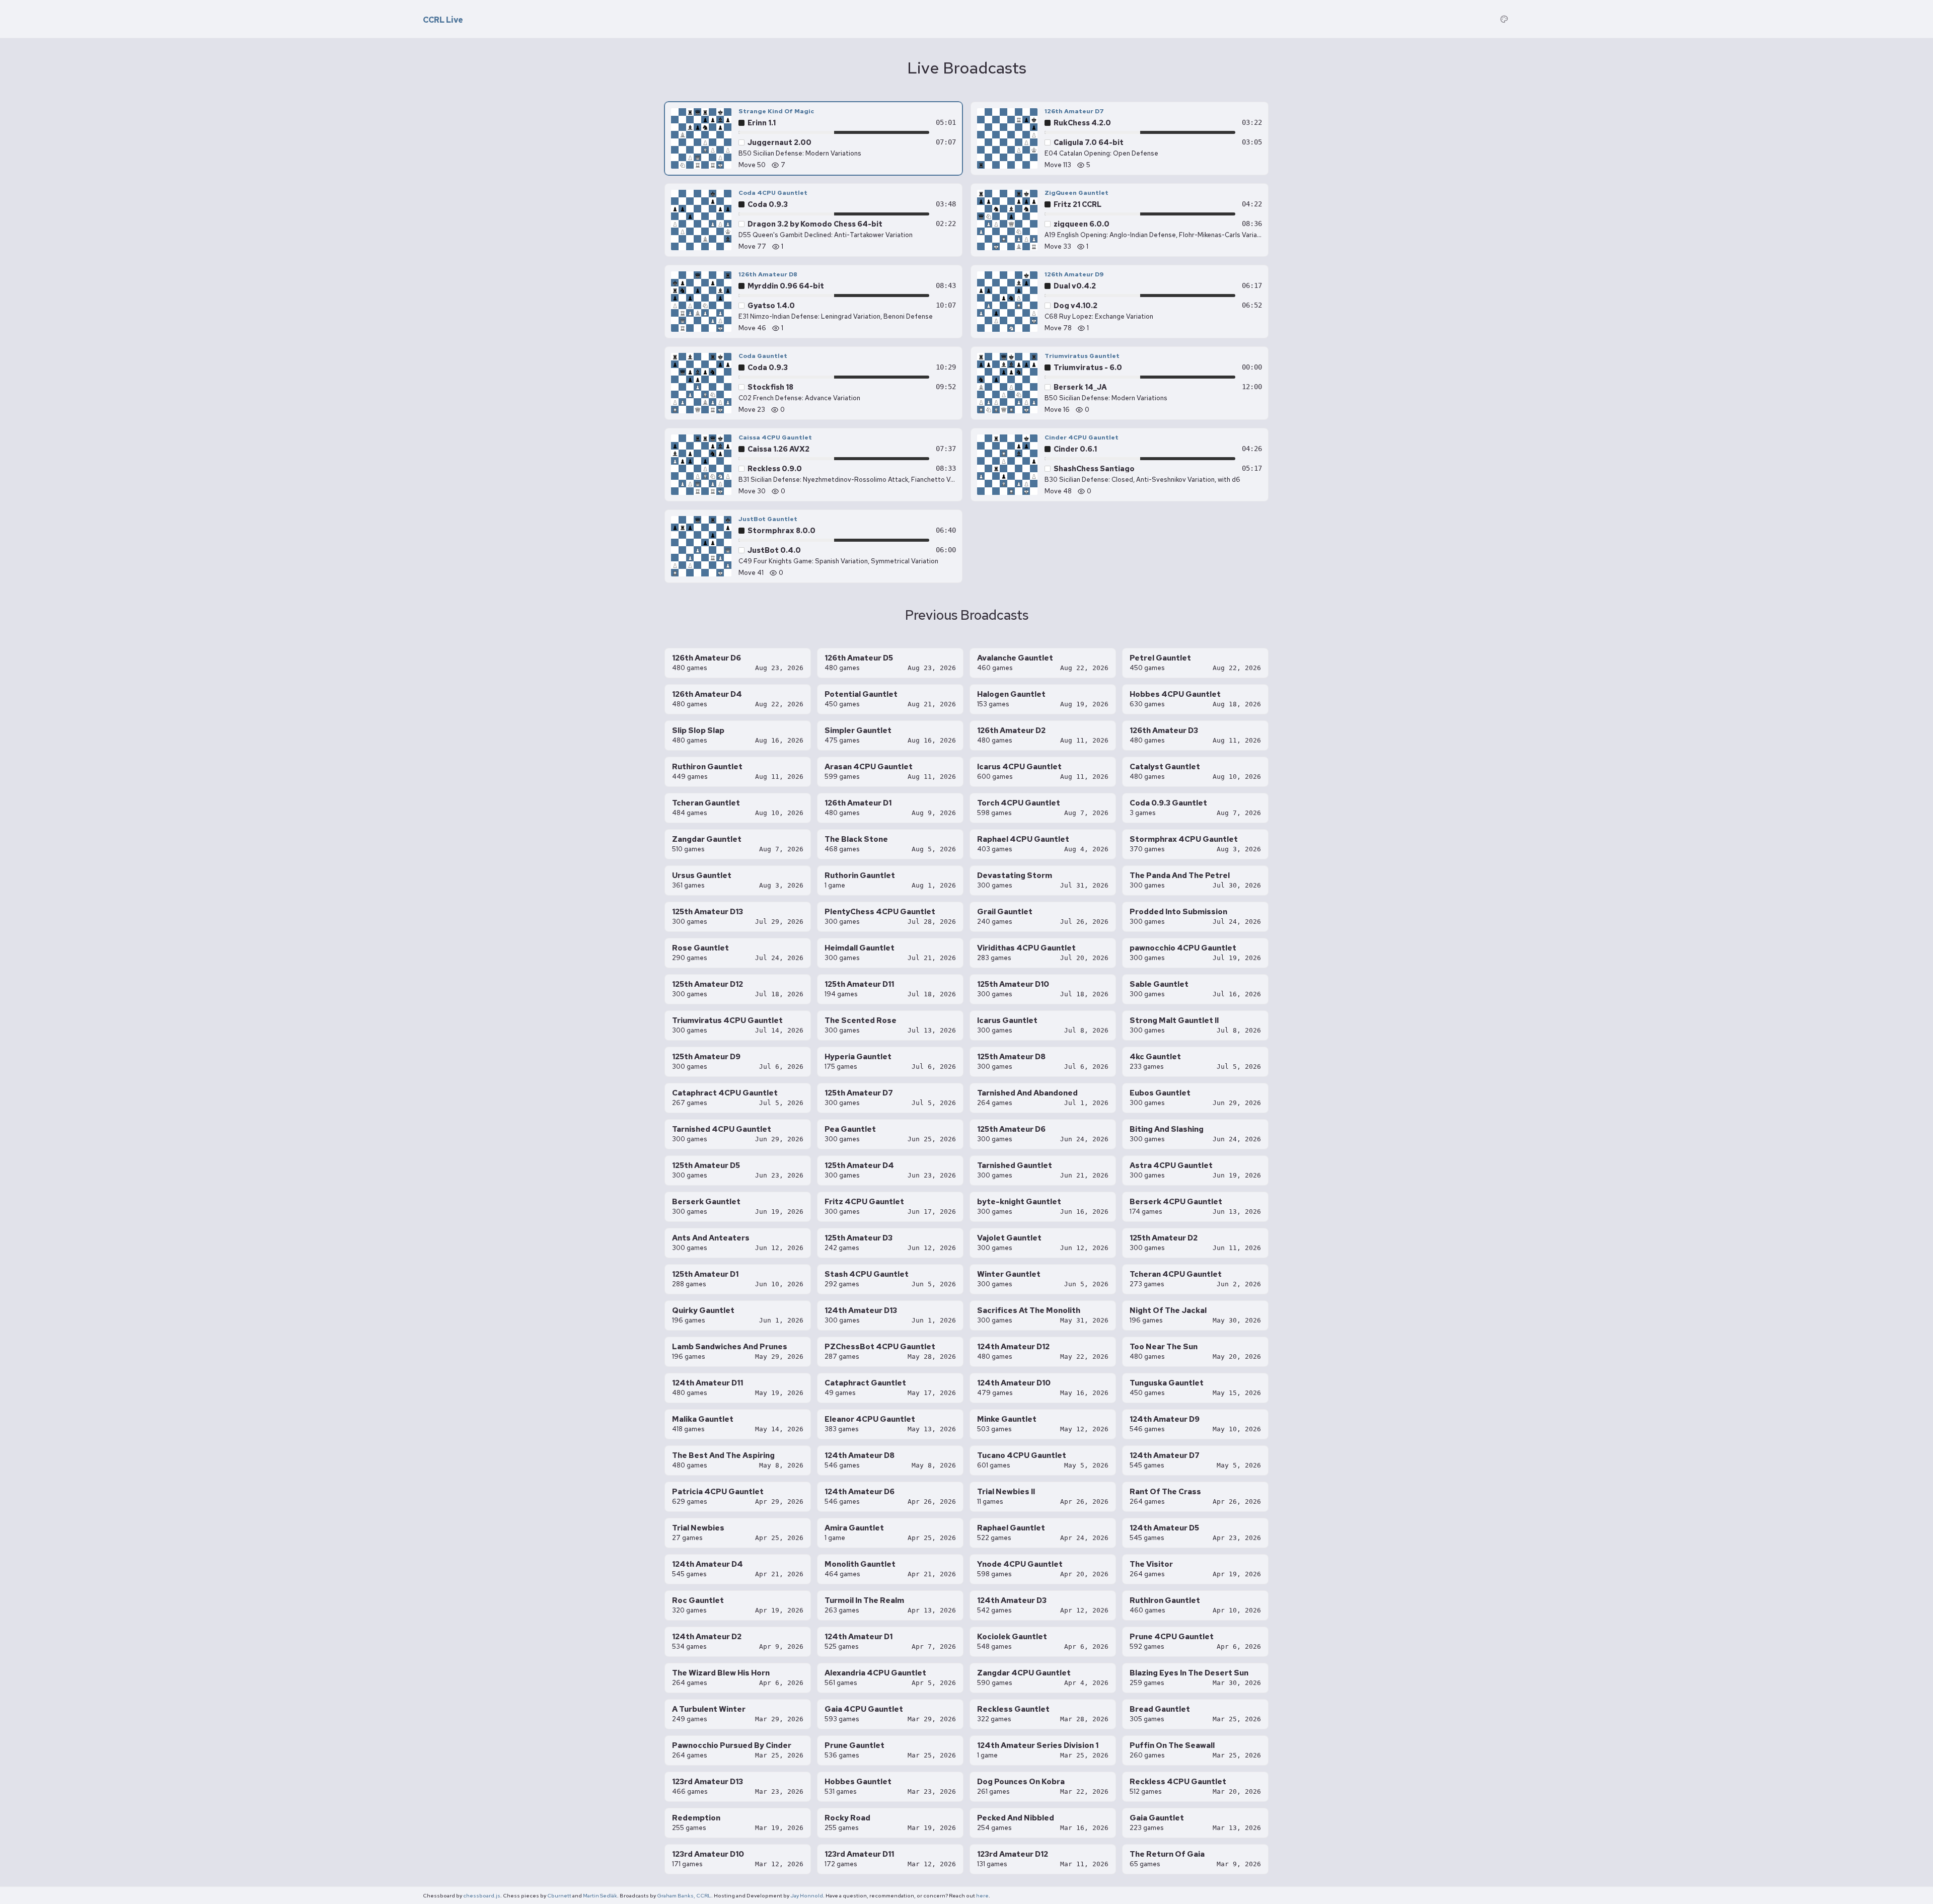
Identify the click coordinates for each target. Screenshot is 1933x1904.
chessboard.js (482, 1895)
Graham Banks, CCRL (684, 1895)
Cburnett (559, 1895)
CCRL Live (443, 20)
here (982, 1895)
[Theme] (1504, 19)
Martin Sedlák (600, 1895)
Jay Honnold (807, 1895)
